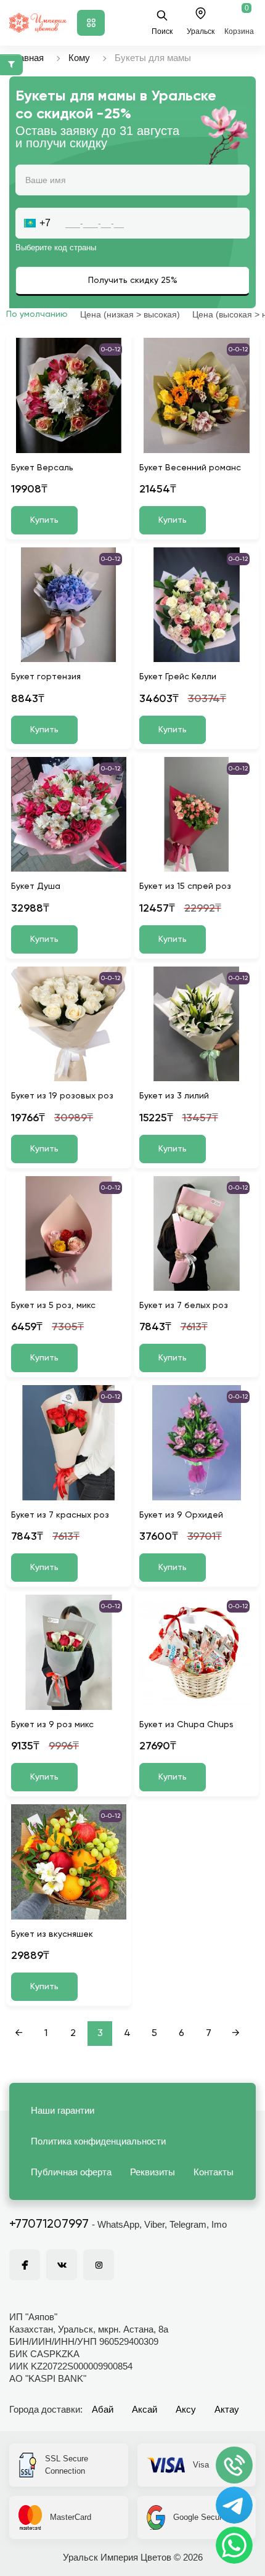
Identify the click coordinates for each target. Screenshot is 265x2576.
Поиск (162, 31)
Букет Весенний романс (190, 468)
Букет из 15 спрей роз (185, 886)
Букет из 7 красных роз (60, 1515)
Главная (26, 58)
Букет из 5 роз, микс (53, 1306)
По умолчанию (37, 314)
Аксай (145, 2409)
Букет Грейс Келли (178, 677)
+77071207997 (49, 2225)
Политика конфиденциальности (98, 2141)
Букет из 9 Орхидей (181, 1515)
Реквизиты (153, 2172)
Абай (103, 2409)
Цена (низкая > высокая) (130, 314)
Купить (44, 520)
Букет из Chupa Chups (186, 1725)
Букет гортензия (46, 677)
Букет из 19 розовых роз (62, 1096)
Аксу (186, 2409)
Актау (227, 2409)
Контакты (214, 2172)
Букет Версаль (42, 468)
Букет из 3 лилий (174, 1096)
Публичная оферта (71, 2172)
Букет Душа (36, 886)
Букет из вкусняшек (52, 1934)
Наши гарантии (63, 2110)
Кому (79, 58)
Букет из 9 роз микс (52, 1725)
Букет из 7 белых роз (184, 1306)
